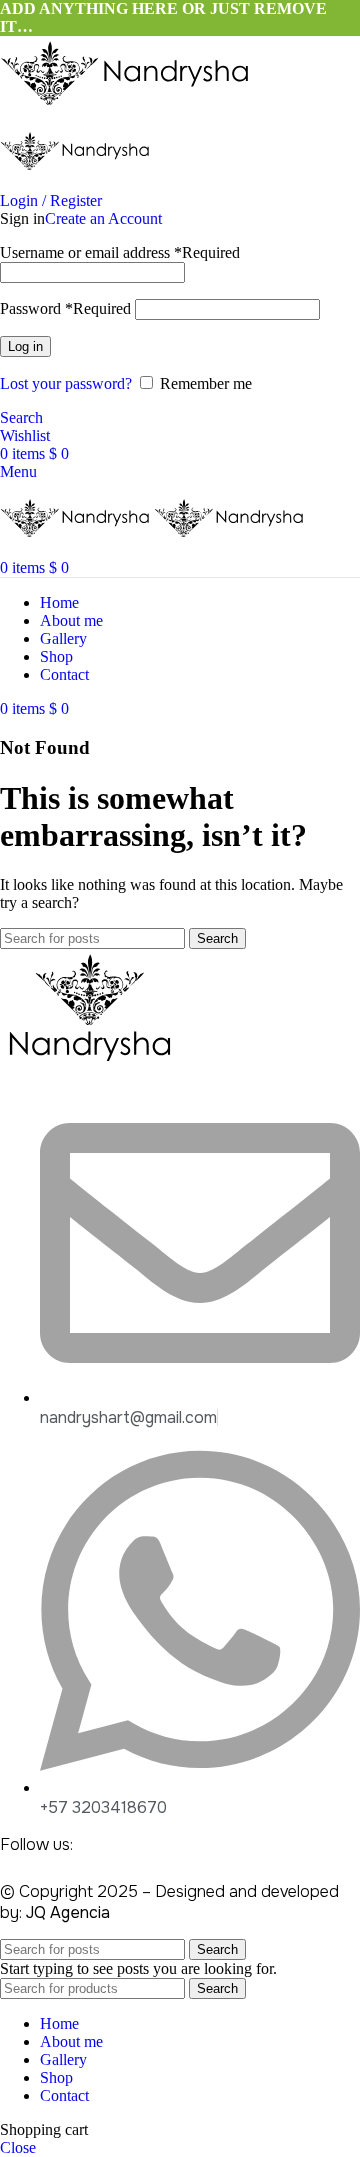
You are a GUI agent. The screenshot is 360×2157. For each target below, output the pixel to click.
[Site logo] (125, 104)
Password (65, 308)
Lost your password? (66, 383)
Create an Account (103, 218)
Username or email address (120, 252)
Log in (25, 346)
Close (18, 2147)
